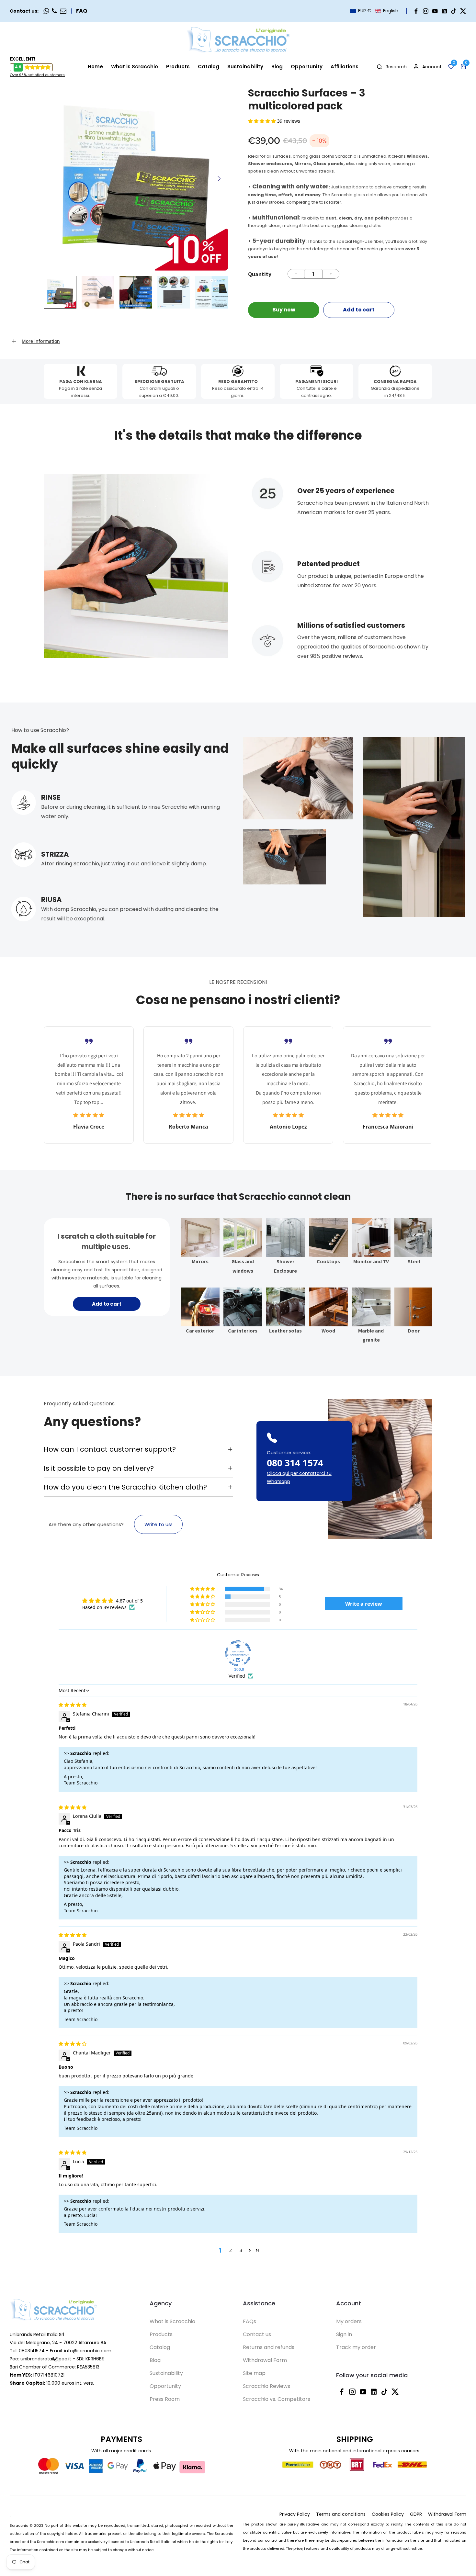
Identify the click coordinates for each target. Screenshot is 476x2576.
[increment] (331, 274)
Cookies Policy (388, 2514)
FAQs (249, 2321)
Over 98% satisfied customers (37, 75)
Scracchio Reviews (266, 2386)
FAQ (82, 11)
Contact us (257, 2334)
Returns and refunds (269, 2347)
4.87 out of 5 (129, 1601)
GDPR (416, 2514)
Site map (254, 2373)
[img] (73, 1705)
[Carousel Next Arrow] (219, 179)
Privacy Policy (295, 2514)
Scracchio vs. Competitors (277, 2399)
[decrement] (296, 274)
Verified (237, 1676)
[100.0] (238, 1653)
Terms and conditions (341, 2514)
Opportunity (165, 2386)
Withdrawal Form (265, 2360)
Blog (155, 2360)
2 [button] (231, 2250)
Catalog (160, 2347)
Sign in (344, 2334)
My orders (349, 2321)
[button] (374, 11)
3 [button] (241, 2250)
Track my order (356, 2347)
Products (161, 2334)
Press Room (165, 2399)
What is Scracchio (172, 2321)
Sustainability (166, 2373)
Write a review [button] (364, 1604)
